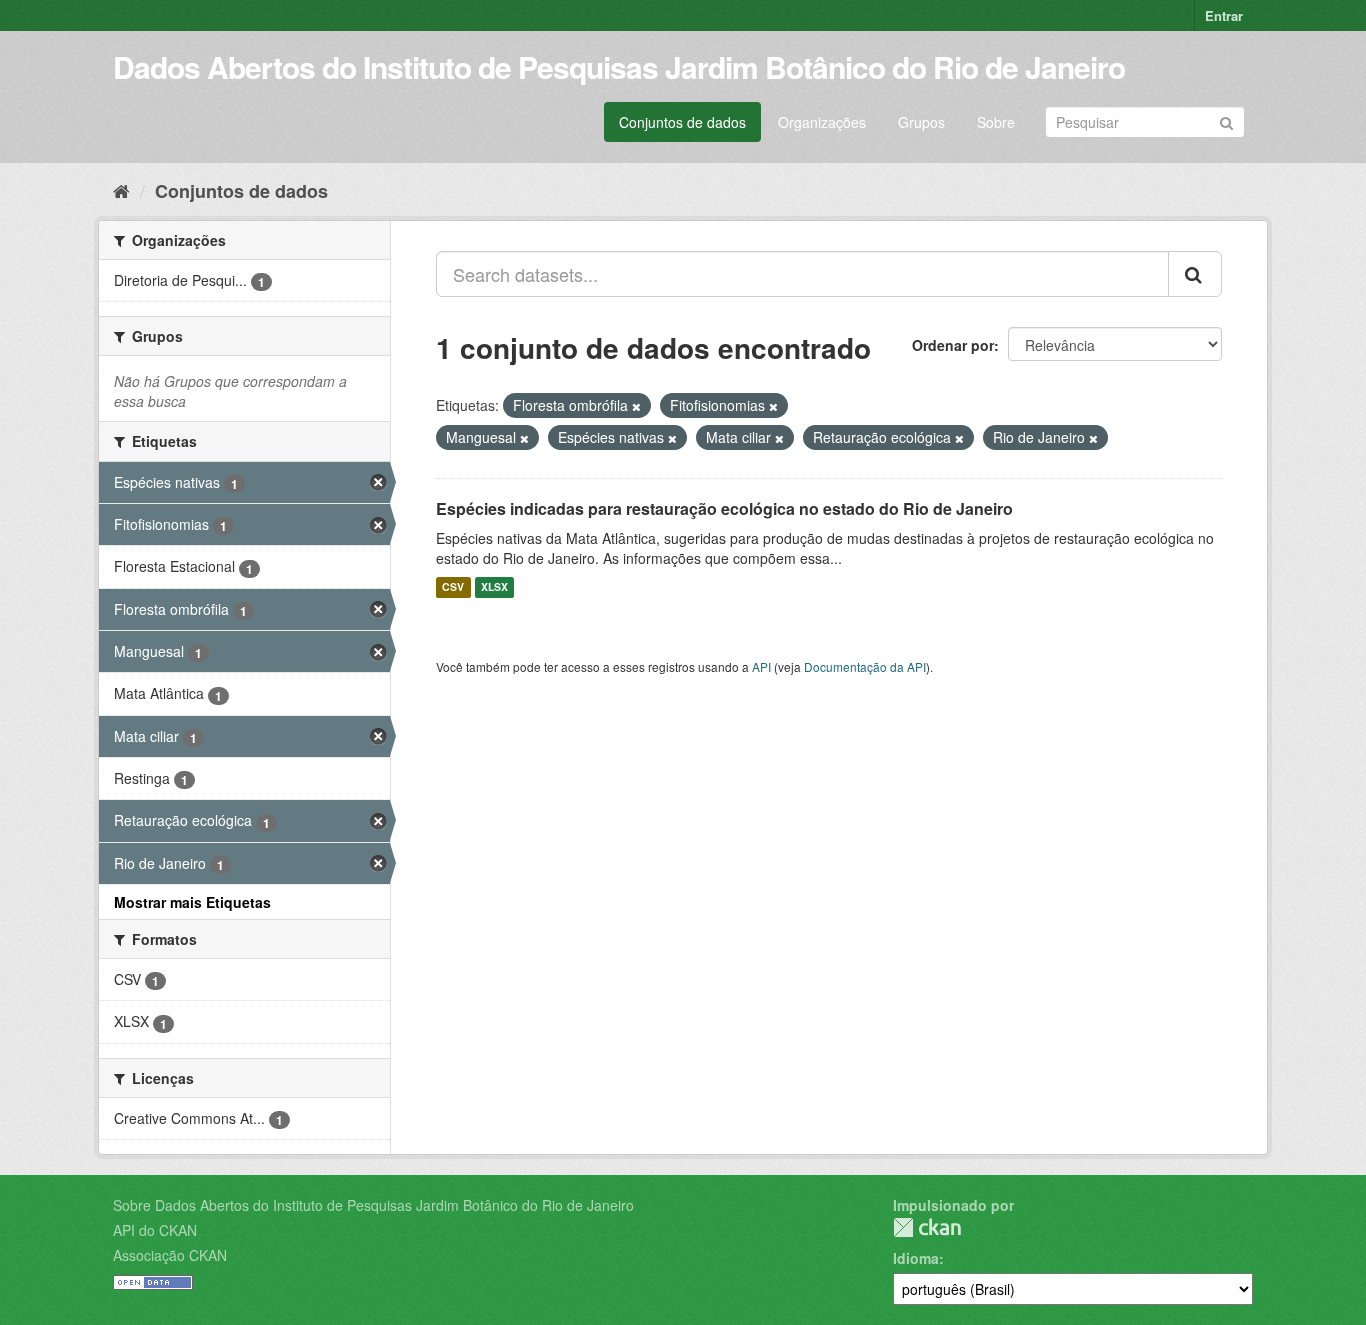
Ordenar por (953, 345)
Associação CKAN (170, 1255)
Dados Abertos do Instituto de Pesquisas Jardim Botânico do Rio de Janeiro (619, 66)
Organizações (822, 122)
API (761, 666)
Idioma (916, 1258)
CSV (453, 587)
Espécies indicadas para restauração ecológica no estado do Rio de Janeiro (724, 508)
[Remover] (636, 406)
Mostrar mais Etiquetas (192, 902)
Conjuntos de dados (682, 122)
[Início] (121, 190)
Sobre (996, 122)
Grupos (921, 122)
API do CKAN (155, 1230)
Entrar (1224, 15)
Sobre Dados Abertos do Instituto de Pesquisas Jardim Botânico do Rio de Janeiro (373, 1205)
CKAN (927, 1227)
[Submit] (1226, 120)
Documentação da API (865, 666)
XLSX (494, 587)
